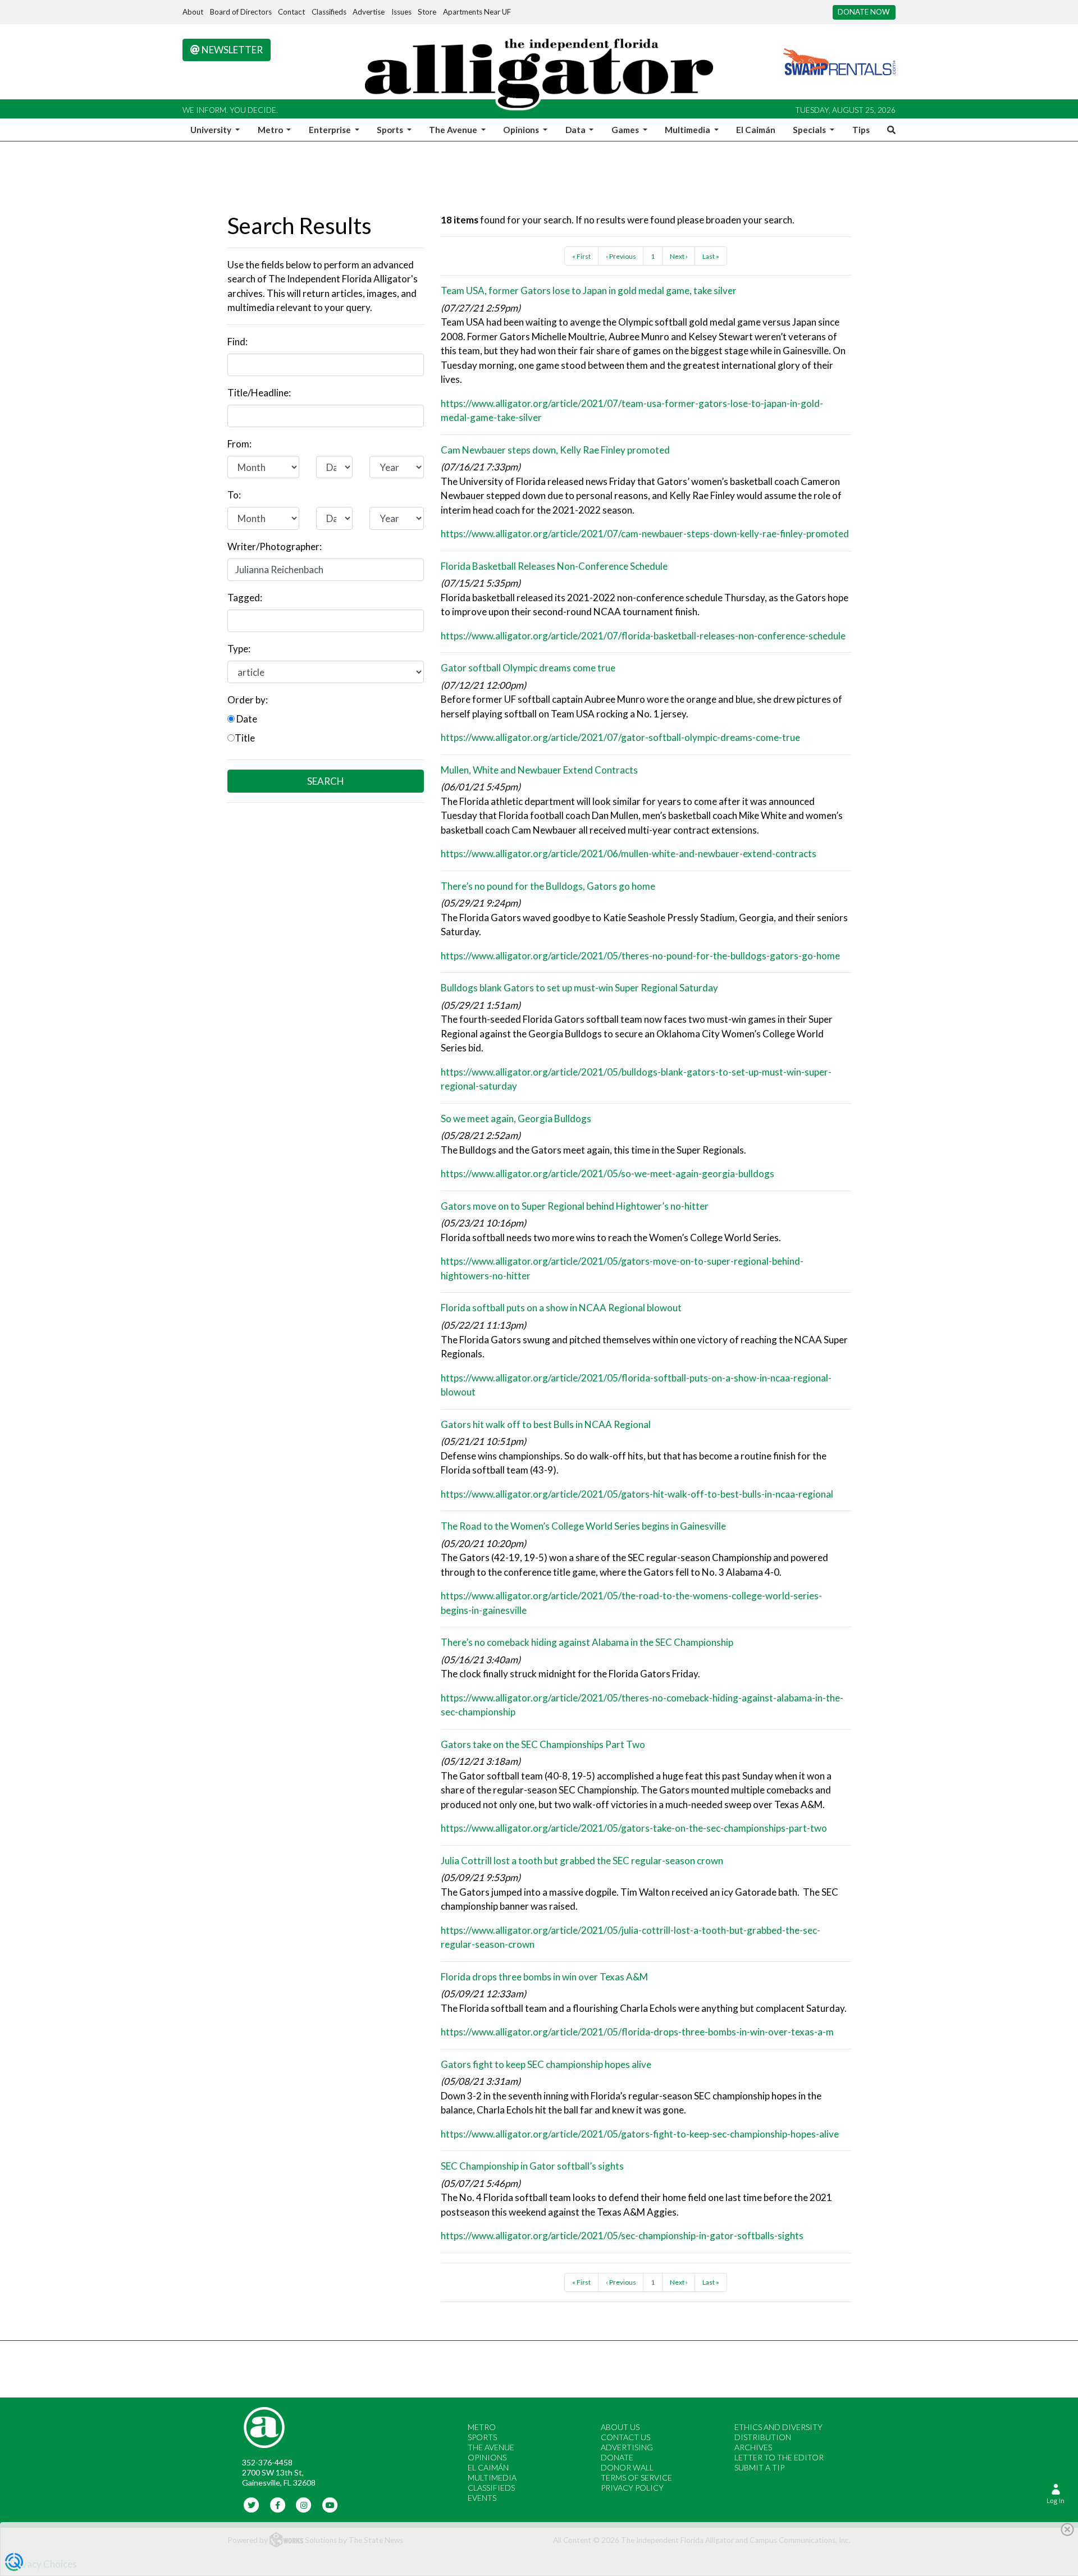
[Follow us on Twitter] (252, 2504)
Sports (482, 2437)
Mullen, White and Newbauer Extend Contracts (539, 770)
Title (245, 738)
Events (482, 2498)
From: (239, 444)
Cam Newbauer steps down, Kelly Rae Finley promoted (555, 450)
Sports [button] (391, 130)
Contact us (625, 2437)
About (193, 12)
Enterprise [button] (331, 130)
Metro (482, 2427)
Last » (711, 256)
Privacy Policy (632, 2488)
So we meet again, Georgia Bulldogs (516, 1118)
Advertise (369, 12)
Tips (861, 130)
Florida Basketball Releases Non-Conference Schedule (554, 566)
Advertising (627, 2447)
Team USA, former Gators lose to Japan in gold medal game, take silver (589, 290)
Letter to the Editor (779, 2457)
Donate (617, 2457)
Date (246, 719)
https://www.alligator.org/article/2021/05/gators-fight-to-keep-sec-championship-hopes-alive (640, 2134)
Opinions (487, 2457)
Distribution (763, 2437)
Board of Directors (241, 12)
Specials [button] (810, 130)
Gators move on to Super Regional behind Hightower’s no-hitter (575, 1206)
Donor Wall (627, 2467)
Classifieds (329, 12)
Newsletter (231, 50)
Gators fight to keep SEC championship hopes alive (546, 2064)
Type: (239, 649)
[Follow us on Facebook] (278, 2504)
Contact (291, 12)
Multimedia (492, 2477)
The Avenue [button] (454, 130)
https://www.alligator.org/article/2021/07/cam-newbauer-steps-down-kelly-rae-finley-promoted (645, 534)
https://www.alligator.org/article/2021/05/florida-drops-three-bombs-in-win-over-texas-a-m (637, 2032)
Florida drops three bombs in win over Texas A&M (544, 1977)
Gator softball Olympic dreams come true (528, 668)
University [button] (212, 130)
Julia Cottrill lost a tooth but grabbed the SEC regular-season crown (582, 1861)
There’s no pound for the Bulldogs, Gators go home (548, 886)
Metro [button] (271, 130)
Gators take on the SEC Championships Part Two (543, 1744)
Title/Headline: (259, 393)
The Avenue (491, 2447)
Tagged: (245, 598)
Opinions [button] (522, 130)
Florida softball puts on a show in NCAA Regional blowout (561, 1308)
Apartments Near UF (477, 12)
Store (427, 12)
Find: (237, 342)
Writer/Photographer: (275, 546)
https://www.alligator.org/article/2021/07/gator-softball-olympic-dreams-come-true (620, 737)
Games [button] (626, 130)
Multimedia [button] (688, 130)
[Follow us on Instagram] (304, 2504)
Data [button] (576, 130)
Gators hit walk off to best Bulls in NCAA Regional (546, 1424)
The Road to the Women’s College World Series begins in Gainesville (583, 1526)
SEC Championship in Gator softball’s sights (532, 2166)
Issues (401, 12)
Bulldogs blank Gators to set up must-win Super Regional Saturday (579, 988)
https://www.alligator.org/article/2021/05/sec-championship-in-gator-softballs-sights (622, 2236)
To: (234, 495)
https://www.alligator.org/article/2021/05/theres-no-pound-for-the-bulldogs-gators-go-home (640, 956)
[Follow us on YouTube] (330, 2504)
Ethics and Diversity (778, 2427)
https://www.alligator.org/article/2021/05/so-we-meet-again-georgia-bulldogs (607, 1173)
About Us (620, 2427)
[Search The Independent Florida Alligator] (889, 130)
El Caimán (756, 130)
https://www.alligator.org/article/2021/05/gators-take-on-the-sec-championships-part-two (634, 1828)
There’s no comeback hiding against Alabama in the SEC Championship (587, 1642)
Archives (753, 2447)
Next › (679, 256)
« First (581, 256)
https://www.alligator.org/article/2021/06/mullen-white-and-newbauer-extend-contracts (629, 854)
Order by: (248, 700)
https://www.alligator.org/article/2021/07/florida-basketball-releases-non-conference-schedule (643, 636)
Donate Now (864, 12)
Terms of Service (636, 2477)
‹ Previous (621, 256)
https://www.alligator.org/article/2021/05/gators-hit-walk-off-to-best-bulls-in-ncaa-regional (637, 1494)
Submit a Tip (759, 2467)
